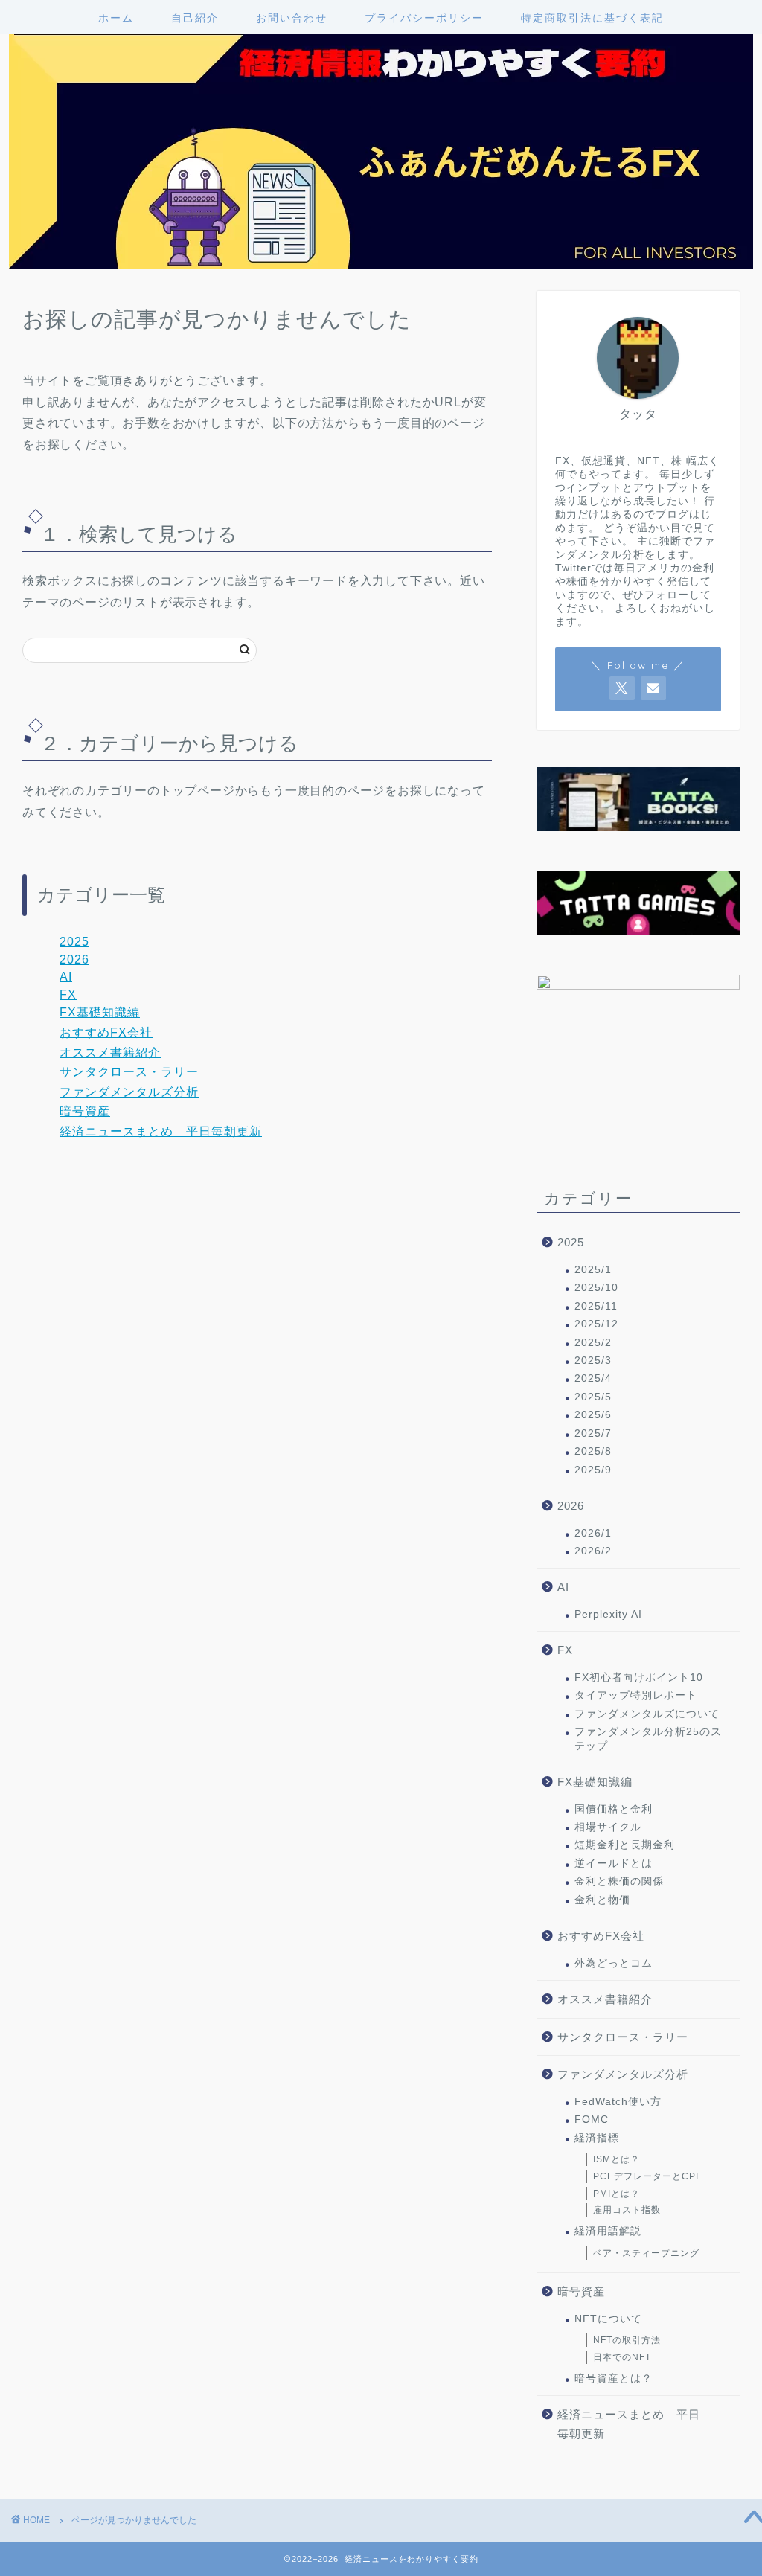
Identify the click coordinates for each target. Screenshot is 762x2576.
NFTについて (608, 2319)
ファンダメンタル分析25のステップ (648, 1739)
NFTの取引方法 (627, 2340)
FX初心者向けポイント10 (639, 1678)
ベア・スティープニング (646, 2253)
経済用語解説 (608, 2231)
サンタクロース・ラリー (129, 1072)
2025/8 (593, 1451)
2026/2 (593, 1551)
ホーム (116, 18)
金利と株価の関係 (619, 1881)
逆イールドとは (614, 1864)
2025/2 (593, 1343)
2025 (74, 942)
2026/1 (593, 1533)
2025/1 (593, 1270)
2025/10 (596, 1288)
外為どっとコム (614, 1963)
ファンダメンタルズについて (647, 1714)
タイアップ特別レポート (636, 1695)
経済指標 (597, 2138)
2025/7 (593, 1433)
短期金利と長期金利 (625, 1845)
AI (66, 977)
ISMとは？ (617, 2159)
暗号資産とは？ (614, 2378)
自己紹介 (195, 18)
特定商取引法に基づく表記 (592, 18)
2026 (74, 959)
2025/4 (593, 1378)
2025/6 (593, 1415)
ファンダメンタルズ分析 (129, 1092)
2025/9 (593, 1470)
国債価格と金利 (614, 1809)
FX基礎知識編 (100, 1012)
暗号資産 (85, 1111)
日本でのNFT (622, 2357)
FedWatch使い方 (618, 2102)
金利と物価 (602, 1900)
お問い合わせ (292, 18)
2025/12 (596, 1324)
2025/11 (596, 1306)
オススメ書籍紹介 (110, 1052)
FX (68, 994)
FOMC (592, 2120)
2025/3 (593, 1361)
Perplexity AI (608, 1614)
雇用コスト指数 (627, 2210)
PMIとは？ (617, 2194)
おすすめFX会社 (106, 1032)
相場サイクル (608, 1827)
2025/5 (593, 1397)
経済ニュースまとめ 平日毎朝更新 (161, 1131)
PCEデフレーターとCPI (646, 2176)
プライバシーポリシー (424, 18)
